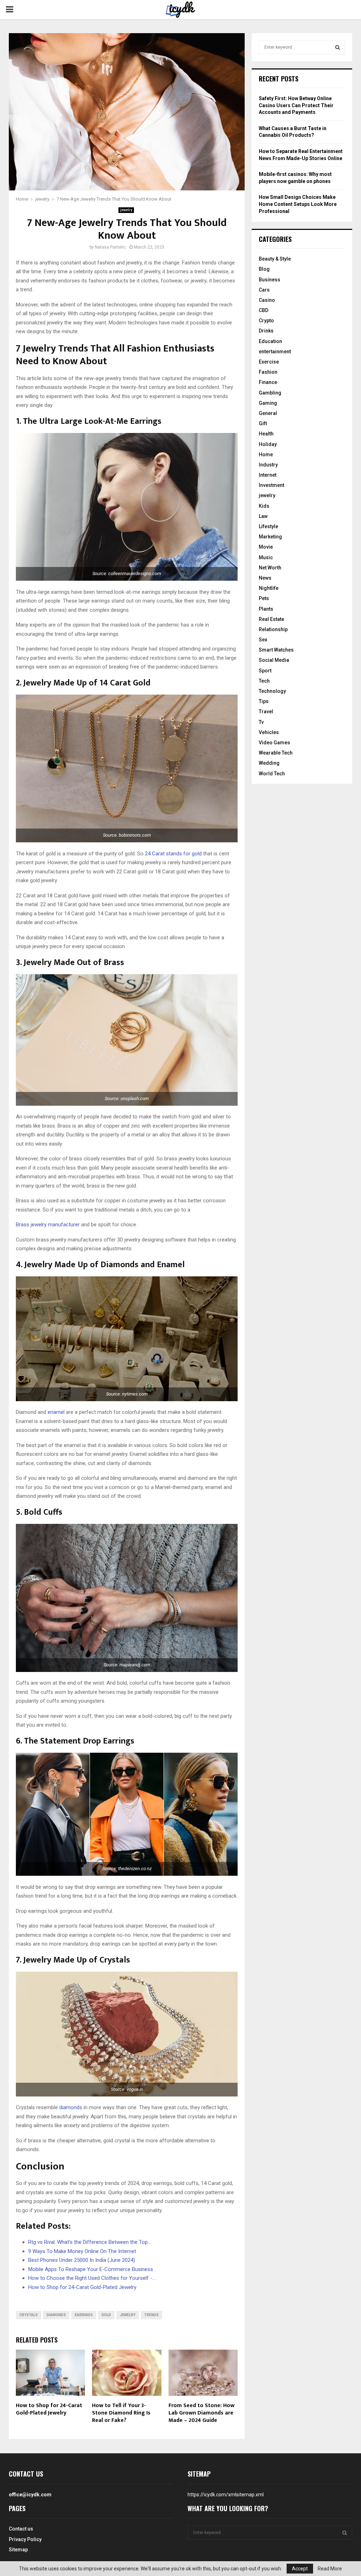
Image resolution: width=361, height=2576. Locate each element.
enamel (56, 1412)
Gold (106, 2315)
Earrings (84, 2315)
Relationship (273, 629)
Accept (300, 2569)
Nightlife (269, 588)
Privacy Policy (25, 2539)
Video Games (274, 743)
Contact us (21, 2529)
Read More (330, 2569)
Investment (271, 485)
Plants (266, 609)
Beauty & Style (275, 259)
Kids (264, 506)
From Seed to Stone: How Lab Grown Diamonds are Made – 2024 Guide (201, 2413)
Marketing (270, 537)
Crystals (29, 2315)
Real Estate (271, 619)
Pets (264, 598)
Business (270, 280)
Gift (263, 423)
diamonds (71, 2107)
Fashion (268, 372)
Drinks (266, 331)
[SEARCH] (338, 47)
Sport (265, 671)
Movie (266, 547)
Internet (268, 475)
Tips (264, 701)
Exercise (269, 362)
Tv (261, 722)
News (265, 578)
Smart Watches (276, 650)
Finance (268, 382)
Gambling (270, 393)
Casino (267, 300)
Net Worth (270, 568)
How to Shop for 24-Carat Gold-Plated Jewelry (49, 2409)
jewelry (126, 210)
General (268, 413)
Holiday (268, 444)
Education (270, 341)
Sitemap (18, 2550)
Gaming (268, 403)
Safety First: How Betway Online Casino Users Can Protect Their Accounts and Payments (296, 105)
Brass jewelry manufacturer (48, 1225)
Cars (264, 290)
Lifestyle (268, 526)
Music (266, 557)
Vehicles (269, 732)
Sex (263, 640)
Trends (151, 2315)
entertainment (275, 352)
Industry (268, 465)
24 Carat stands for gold (173, 854)
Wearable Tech (276, 753)
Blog (264, 269)
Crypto (266, 321)
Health (266, 434)
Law (263, 516)
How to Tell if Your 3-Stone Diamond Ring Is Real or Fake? (121, 2413)
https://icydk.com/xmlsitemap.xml (226, 2495)
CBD (264, 310)
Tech (264, 681)
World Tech (272, 774)
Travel (266, 712)
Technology (272, 691)
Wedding (269, 763)
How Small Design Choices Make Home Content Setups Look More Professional (298, 204)
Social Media (274, 660)
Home (266, 454)
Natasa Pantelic (110, 247)
